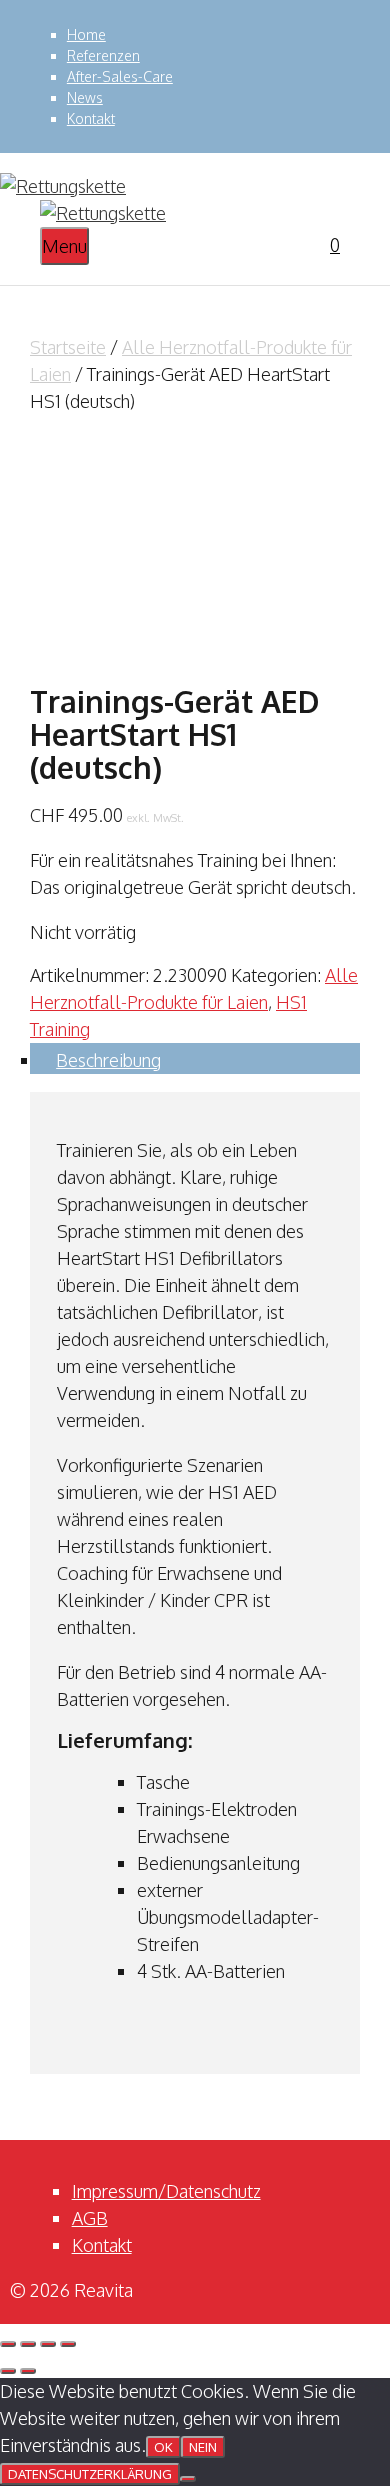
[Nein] (188, 2479)
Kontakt (91, 118)
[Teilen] (48, 2344)
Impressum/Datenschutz (166, 2191)
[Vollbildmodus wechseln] (28, 2344)
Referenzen (103, 55)
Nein (203, 2447)
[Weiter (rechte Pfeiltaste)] (28, 2371)
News (85, 97)
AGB (90, 2218)
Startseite (68, 347)
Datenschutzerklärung (90, 2474)
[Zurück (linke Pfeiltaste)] (8, 2371)
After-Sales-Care (120, 76)
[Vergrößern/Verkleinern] (8, 2344)
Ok (163, 2447)
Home (86, 34)
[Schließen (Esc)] (68, 2344)
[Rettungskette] (103, 213)
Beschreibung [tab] (108, 1060)
